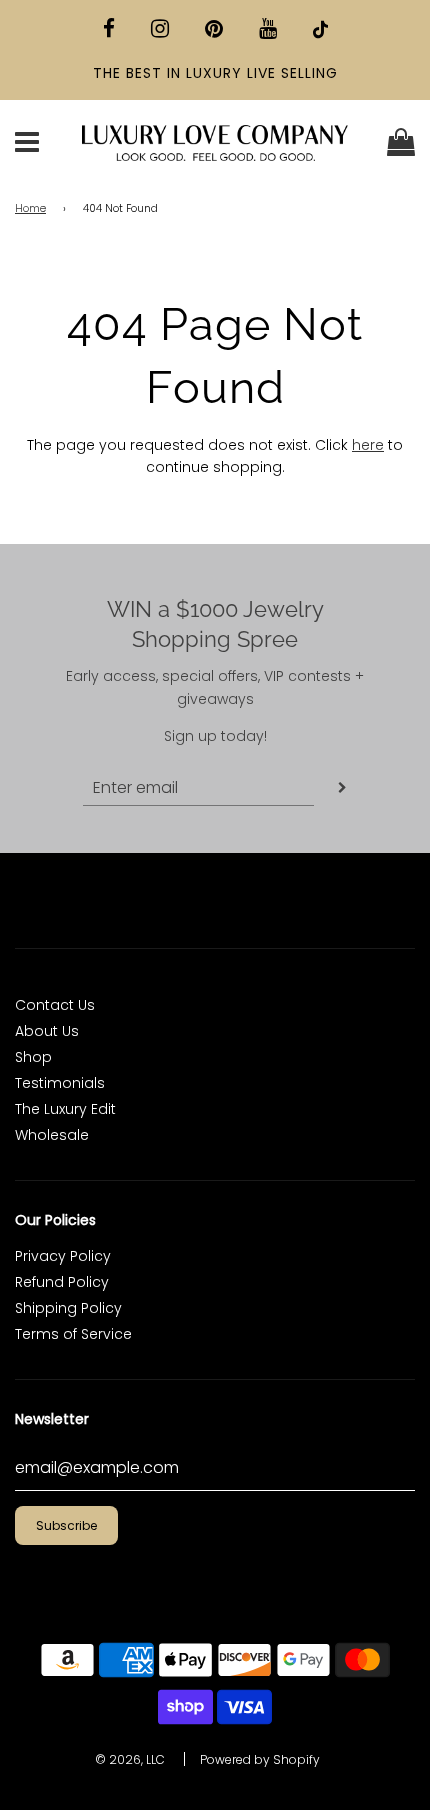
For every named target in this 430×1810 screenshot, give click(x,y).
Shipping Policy (68, 1308)
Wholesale (52, 1135)
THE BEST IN (139, 73)
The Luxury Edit (65, 1109)
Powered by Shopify (260, 1759)
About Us (47, 1031)
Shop (33, 1057)
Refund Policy (62, 1282)
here (368, 445)
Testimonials (60, 1083)
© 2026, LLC (130, 1759)
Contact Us (55, 1005)
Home (30, 208)
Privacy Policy (63, 1256)
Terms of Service (73, 1334)
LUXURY (214, 73)
